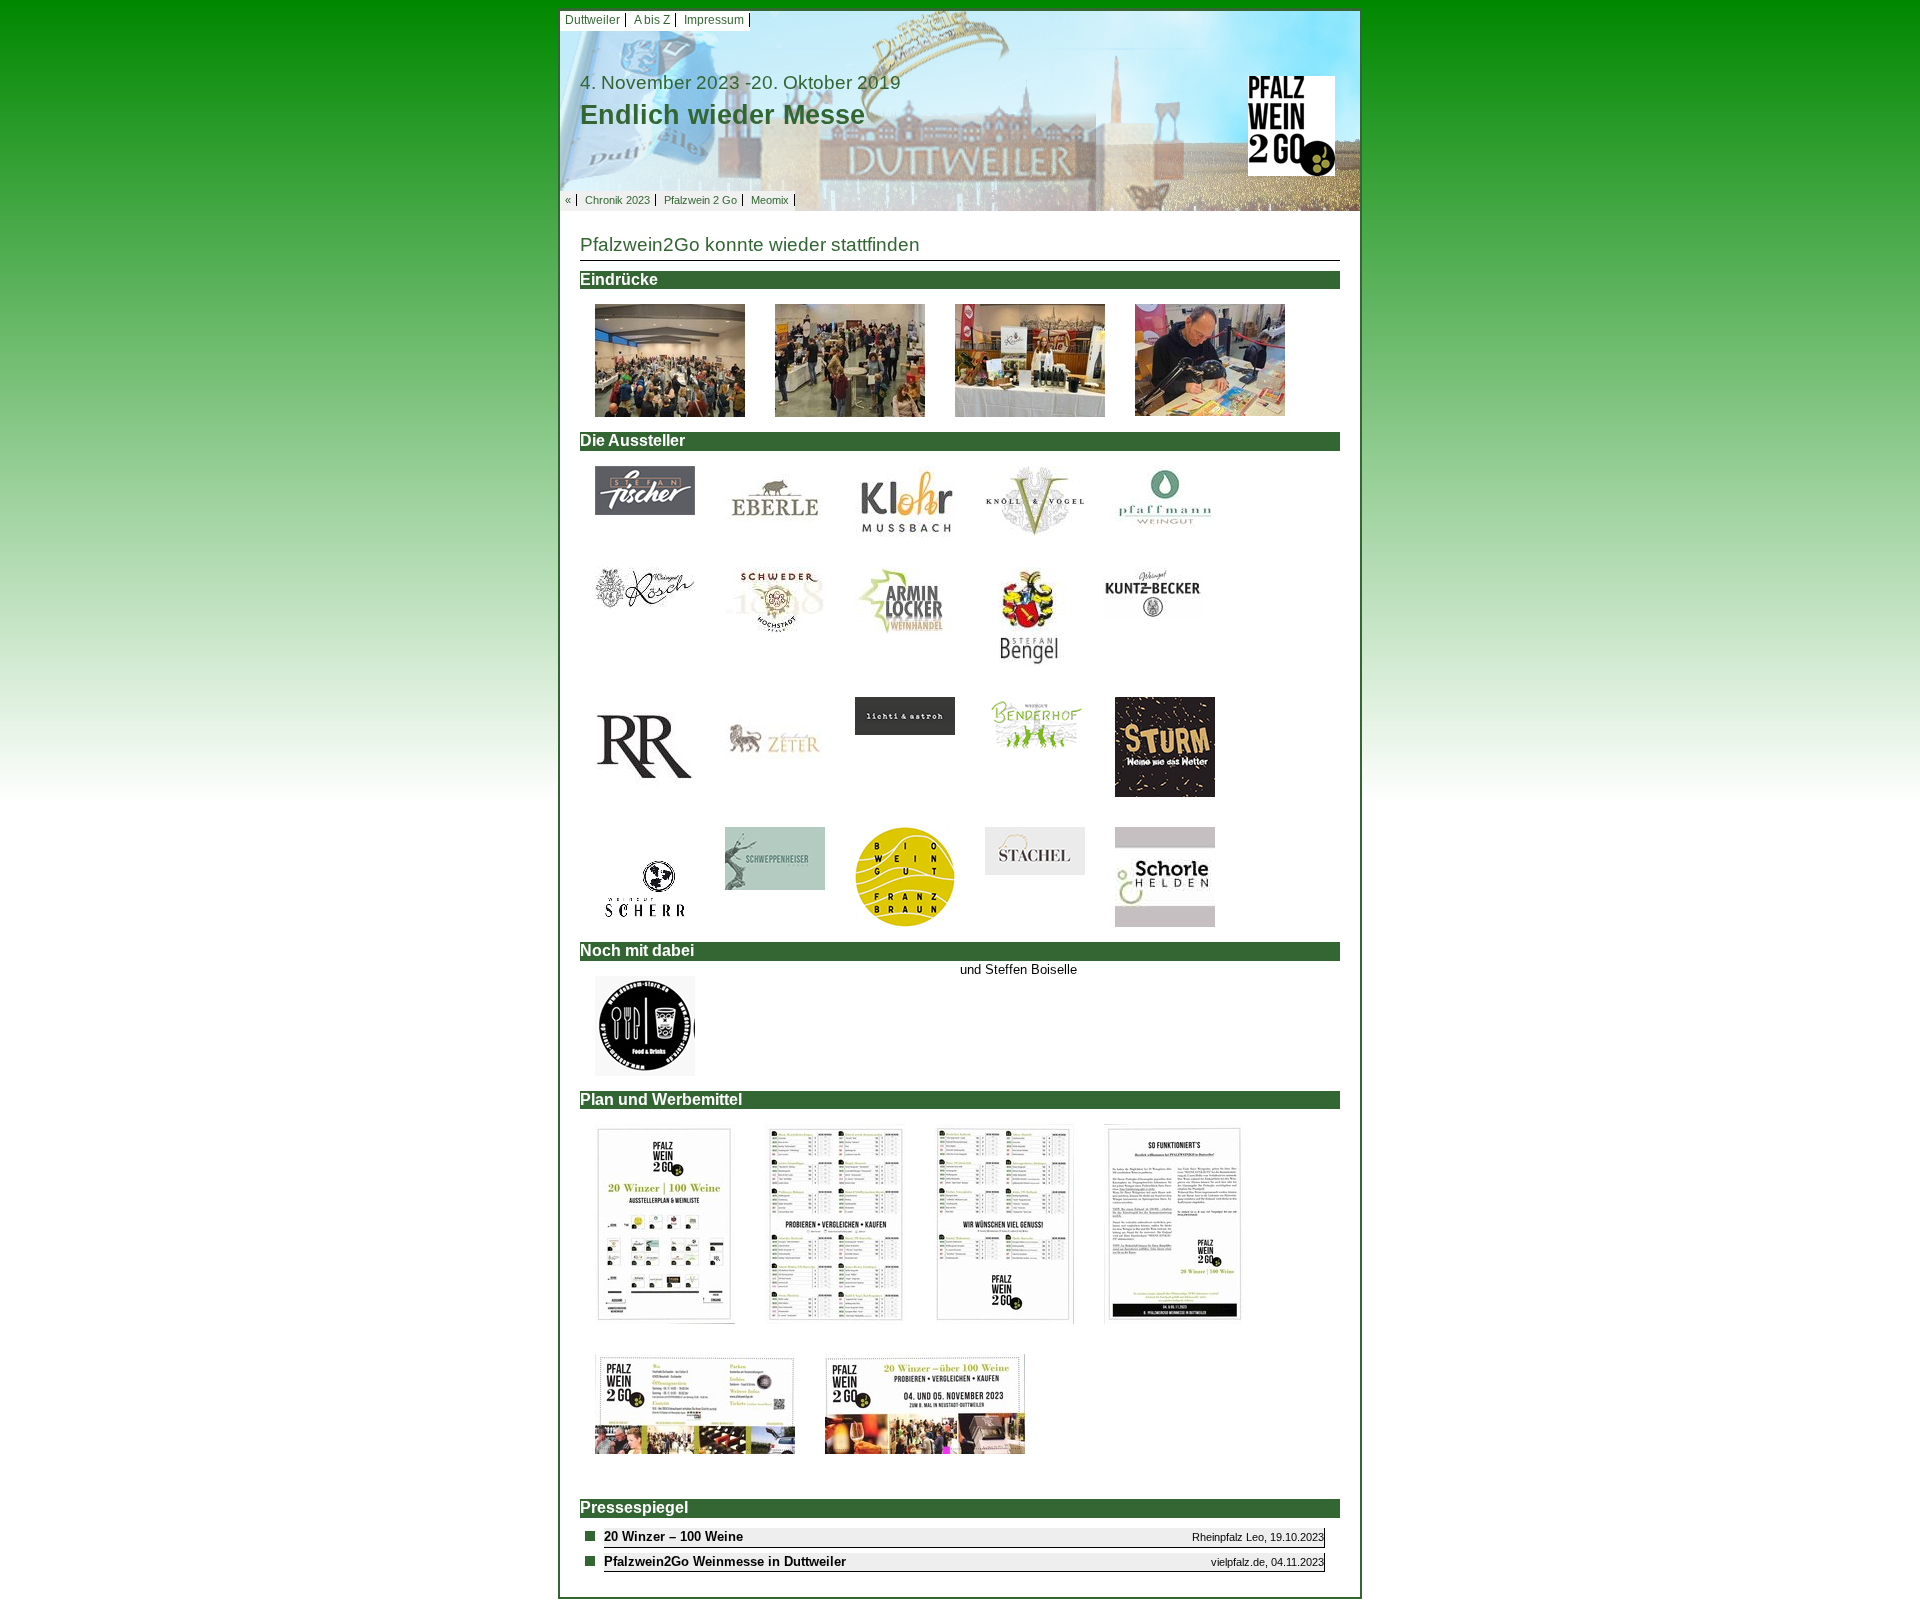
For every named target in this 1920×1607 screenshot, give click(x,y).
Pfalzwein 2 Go (700, 200)
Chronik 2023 (617, 200)
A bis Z (652, 20)
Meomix (770, 200)
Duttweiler (592, 20)
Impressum (714, 20)
